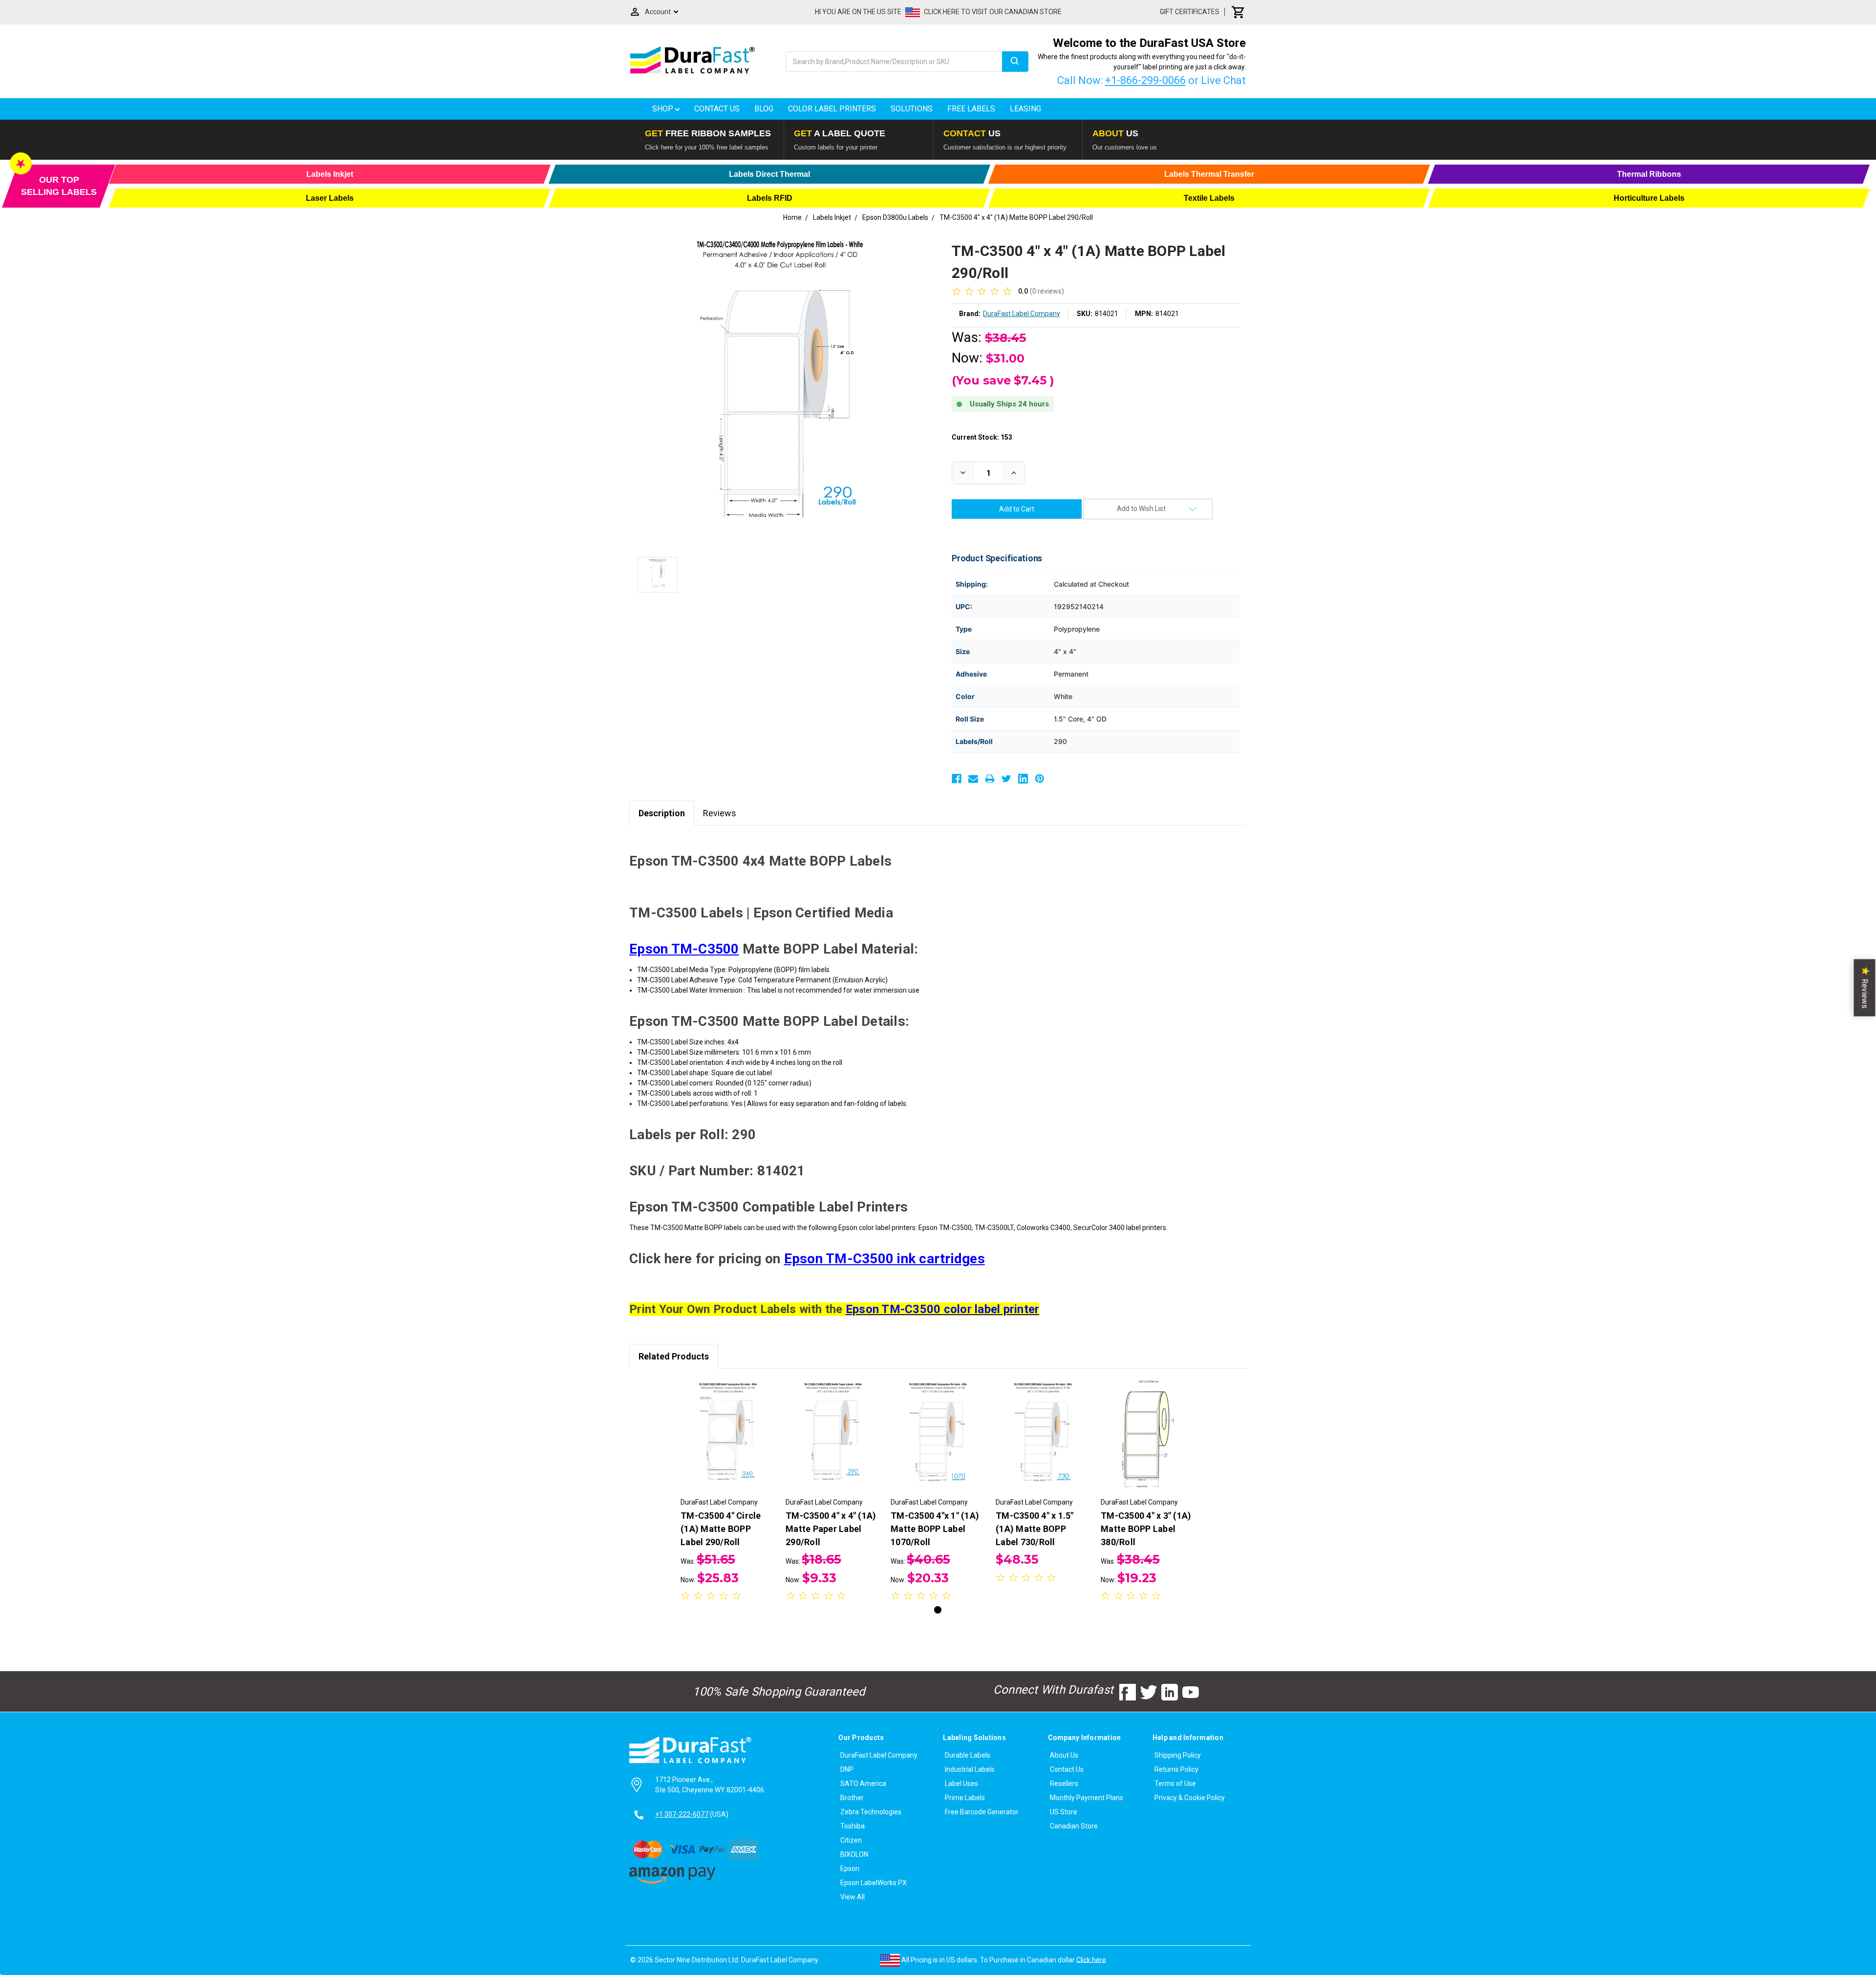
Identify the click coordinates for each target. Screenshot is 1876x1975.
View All (853, 1897)
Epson (850, 1869)
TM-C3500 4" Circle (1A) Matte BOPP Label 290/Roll (721, 1529)
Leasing (1025, 109)
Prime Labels (965, 1798)
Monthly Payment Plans (1087, 1798)
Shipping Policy (1178, 1755)
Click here (1091, 1959)
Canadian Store (1074, 1826)
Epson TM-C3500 (684, 949)
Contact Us (717, 109)
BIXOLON (854, 1854)
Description (662, 813)
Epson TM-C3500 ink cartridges (885, 1259)
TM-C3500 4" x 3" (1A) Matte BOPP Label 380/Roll (1146, 1529)
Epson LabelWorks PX (874, 1883)
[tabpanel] (728, 1492)
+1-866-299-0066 (1145, 80)
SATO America (863, 1784)
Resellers (1064, 1784)
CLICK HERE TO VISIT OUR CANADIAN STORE (993, 12)
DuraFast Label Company (879, 1755)
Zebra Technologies (871, 1812)
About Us (1064, 1755)
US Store (1064, 1812)
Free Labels (971, 109)
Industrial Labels (970, 1769)
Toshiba (853, 1826)
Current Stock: (982, 437)
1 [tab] (938, 1610)
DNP (847, 1769)
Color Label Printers (832, 109)
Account (658, 12)
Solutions (912, 109)
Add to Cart (728, 1444)
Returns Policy (1176, 1769)
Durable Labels (968, 1755)
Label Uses (961, 1784)
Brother (852, 1798)
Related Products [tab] (674, 1356)
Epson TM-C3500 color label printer (943, 1309)
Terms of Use (1175, 1784)
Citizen (851, 1840)
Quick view (728, 1427)
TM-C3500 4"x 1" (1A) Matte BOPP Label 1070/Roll (935, 1529)
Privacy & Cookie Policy (1190, 1798)
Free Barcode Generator (982, 1812)
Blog (764, 109)
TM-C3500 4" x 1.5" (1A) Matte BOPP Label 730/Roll (1035, 1529)
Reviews (720, 813)
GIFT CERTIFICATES (1190, 12)
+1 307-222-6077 (682, 1814)
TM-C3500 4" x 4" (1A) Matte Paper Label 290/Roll (831, 1529)
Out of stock (1043, 1444)
